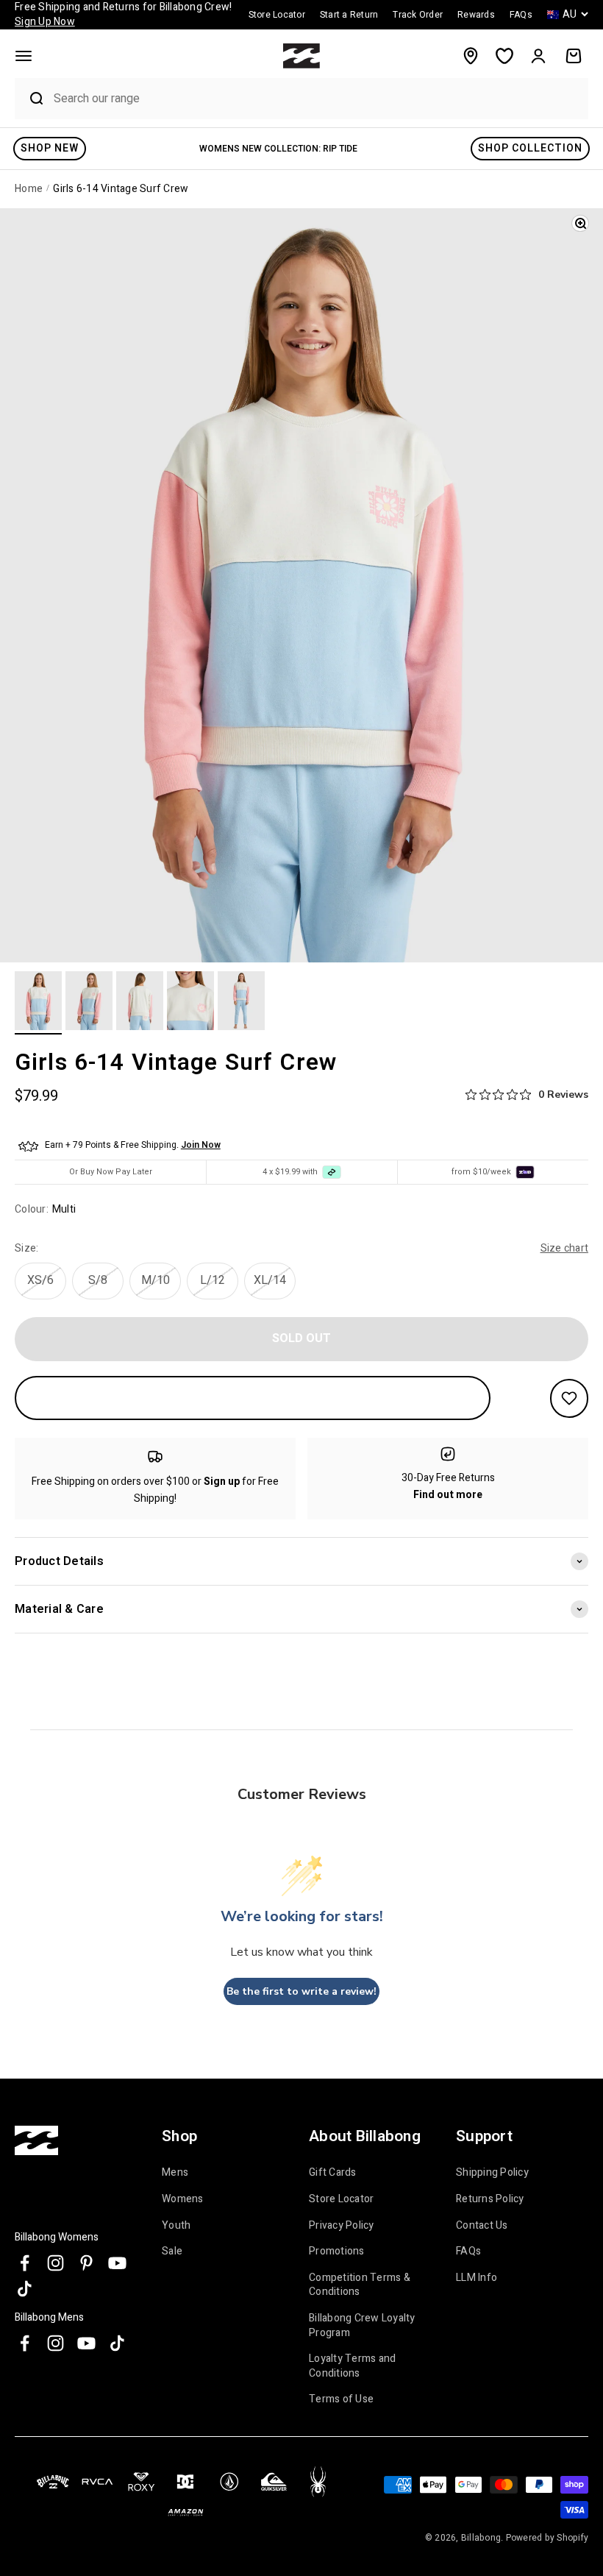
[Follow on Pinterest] (86, 2263)
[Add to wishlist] (569, 1398)
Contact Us (482, 2225)
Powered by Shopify (547, 2538)
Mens (175, 2173)
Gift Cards (333, 2173)
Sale (172, 2251)
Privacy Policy (342, 2225)
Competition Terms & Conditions (360, 2285)
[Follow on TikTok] (25, 2289)
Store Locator (341, 2199)
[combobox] (317, 98)
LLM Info (477, 2278)
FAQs (468, 2251)
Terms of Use (341, 2399)
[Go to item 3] (140, 1003)
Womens (183, 2199)
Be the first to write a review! (301, 1991)
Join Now (201, 1145)
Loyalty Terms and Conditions (352, 2366)
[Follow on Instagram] (56, 2263)
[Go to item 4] (190, 1003)
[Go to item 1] (38, 1003)
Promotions (337, 2251)
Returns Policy (490, 2199)
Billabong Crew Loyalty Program (362, 2325)
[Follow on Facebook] (25, 2263)
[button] (24, 56)
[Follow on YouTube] (117, 2263)
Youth (176, 2225)
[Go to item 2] (89, 1003)
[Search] (30, 99)
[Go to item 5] (241, 1003)
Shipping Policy (492, 2173)
